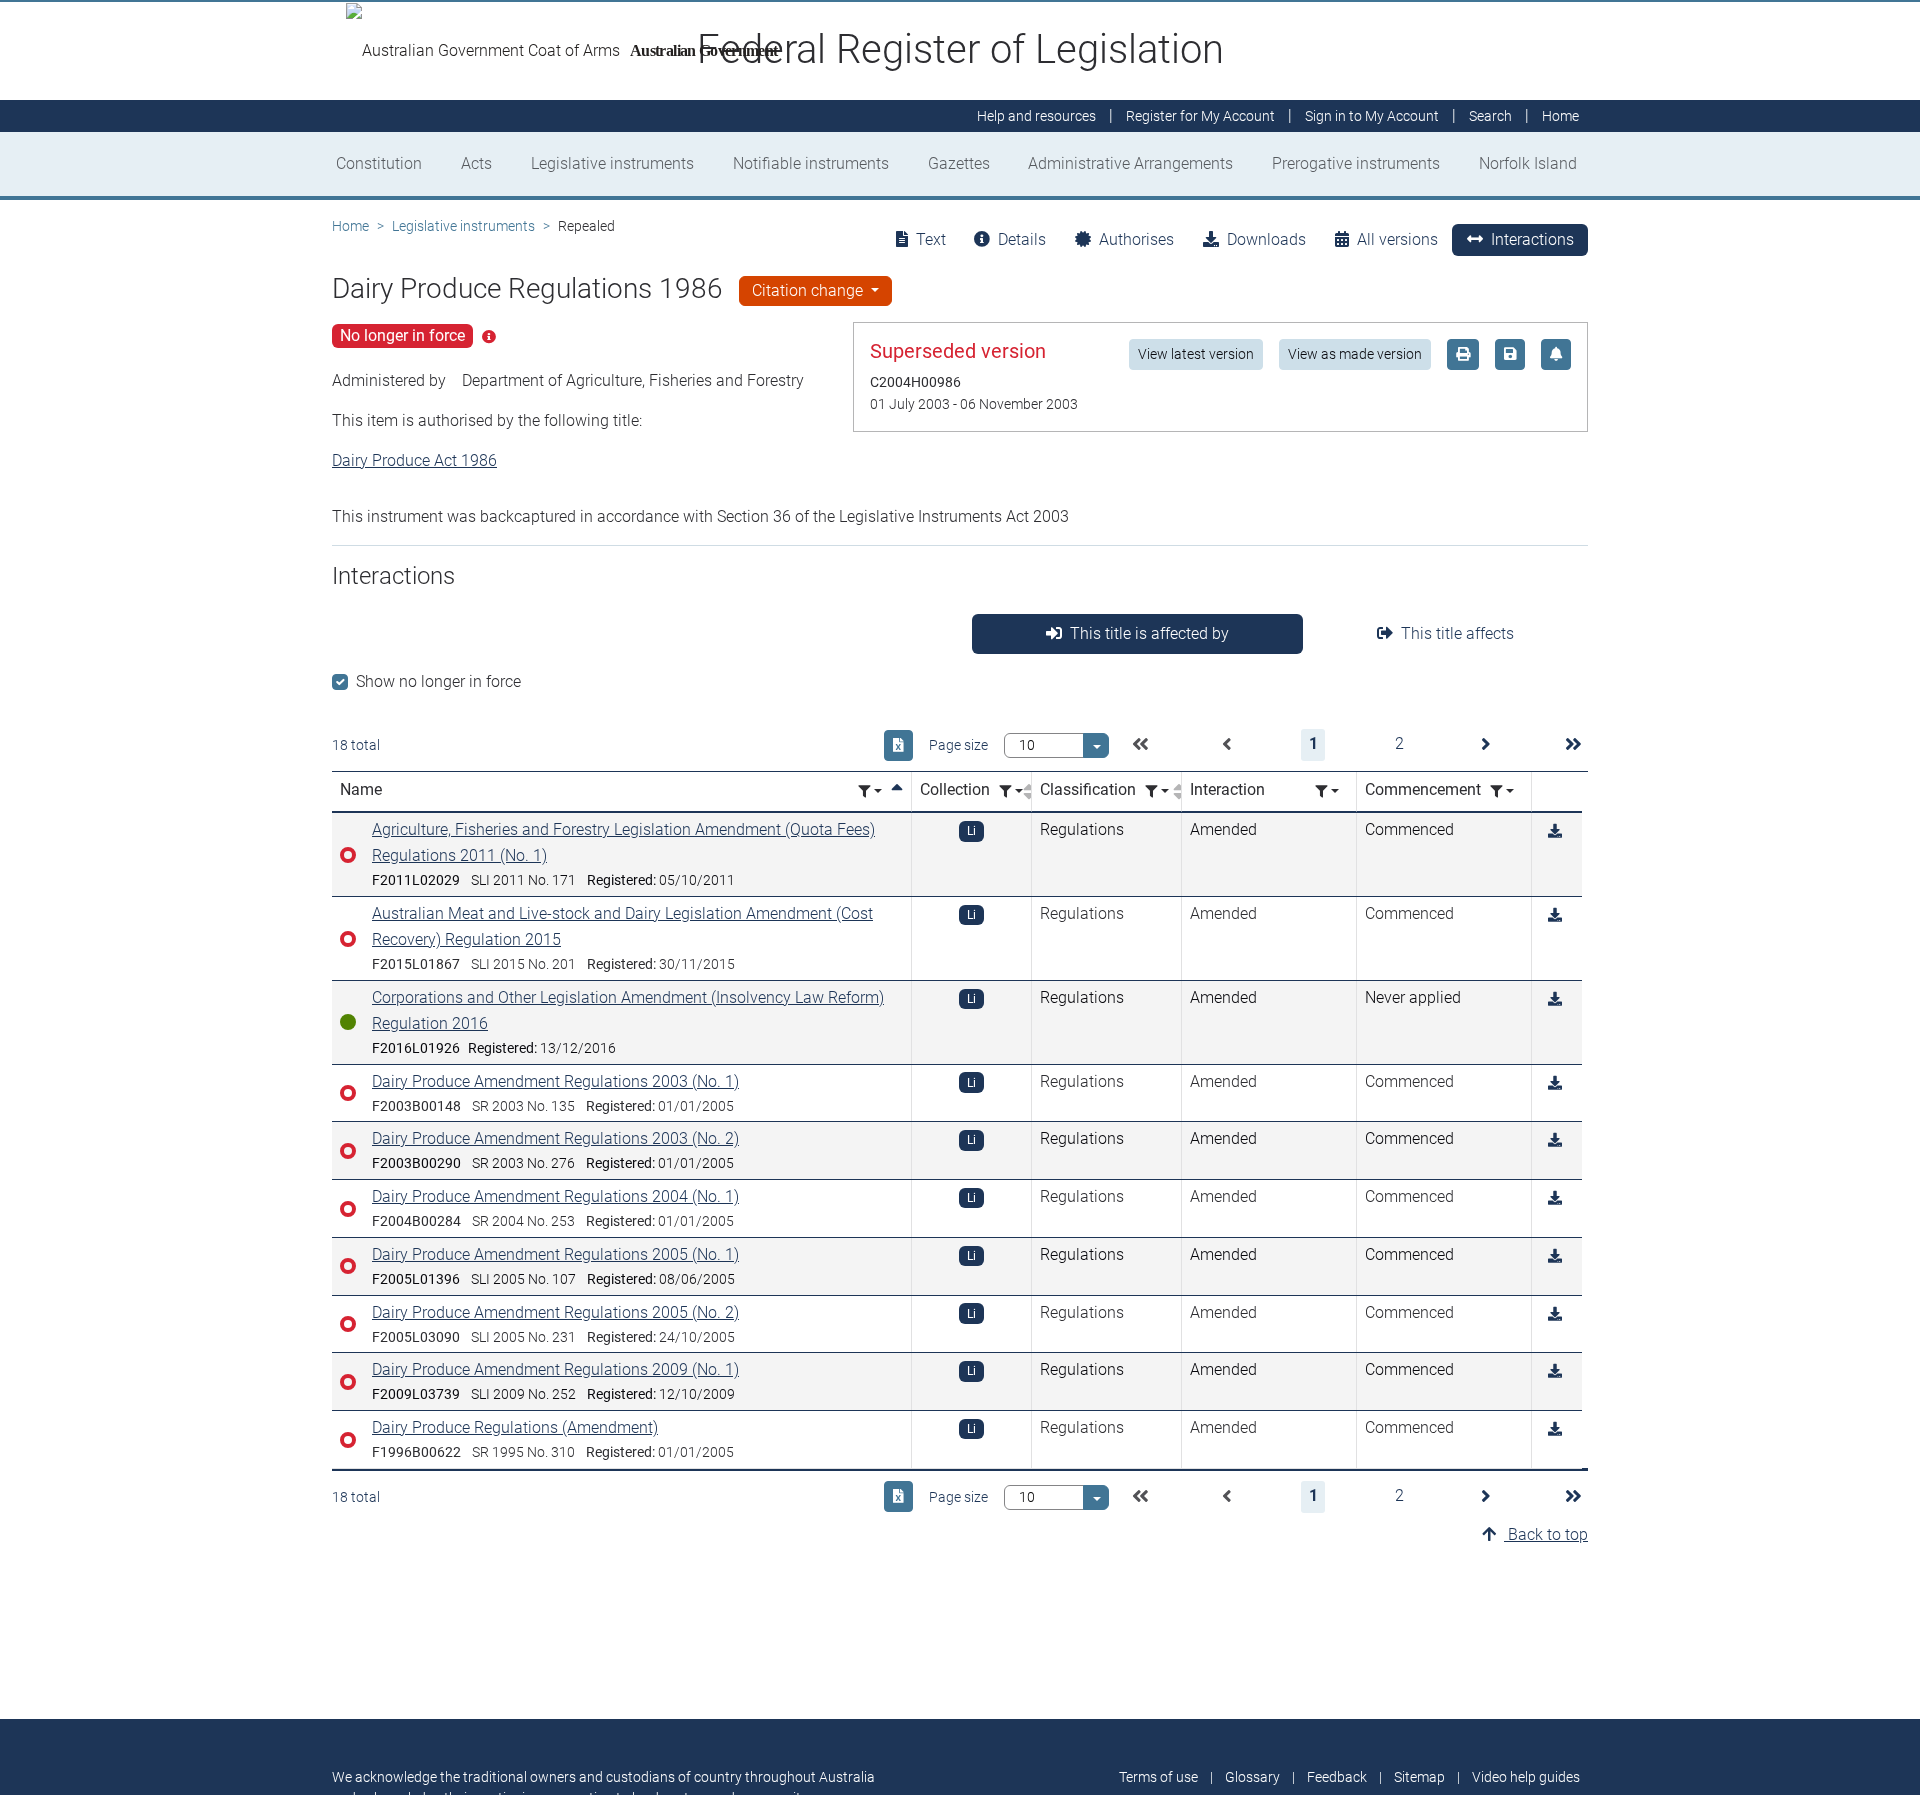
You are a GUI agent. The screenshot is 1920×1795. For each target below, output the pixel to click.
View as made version (1355, 354)
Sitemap (1419, 1777)
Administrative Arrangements (1130, 163)
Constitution (379, 163)
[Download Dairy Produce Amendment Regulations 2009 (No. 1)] (1555, 1371)
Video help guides (1526, 1777)
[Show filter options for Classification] (1157, 791)
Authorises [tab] (1136, 239)
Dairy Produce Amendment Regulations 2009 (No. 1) (555, 1369)
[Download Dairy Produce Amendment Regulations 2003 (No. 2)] (1555, 1140)
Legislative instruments (612, 163)
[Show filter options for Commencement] (1502, 791)
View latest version (1196, 354)
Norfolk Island (1528, 163)
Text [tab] (931, 239)
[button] (1140, 745)
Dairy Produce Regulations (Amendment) (515, 1427)
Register (1200, 116)
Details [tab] (1022, 239)
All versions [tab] (1397, 239)
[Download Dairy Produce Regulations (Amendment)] (1555, 1429)
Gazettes (959, 163)
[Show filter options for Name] (870, 791)
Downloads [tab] (1266, 239)
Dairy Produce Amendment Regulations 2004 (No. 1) (555, 1196)
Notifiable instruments (811, 163)
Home (350, 226)
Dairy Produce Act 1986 (414, 460)
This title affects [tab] (1457, 633)
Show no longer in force (438, 681)
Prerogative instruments (1356, 163)
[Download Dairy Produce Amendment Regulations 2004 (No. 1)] (1555, 1198)
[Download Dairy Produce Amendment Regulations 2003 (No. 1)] (1555, 1083)
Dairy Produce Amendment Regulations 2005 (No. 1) (555, 1254)
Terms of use (1158, 1777)
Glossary (1252, 1777)
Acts (476, 163)
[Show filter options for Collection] (1011, 791)
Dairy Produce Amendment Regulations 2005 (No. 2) (555, 1312)
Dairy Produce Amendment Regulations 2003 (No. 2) (555, 1138)
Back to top (1546, 1534)
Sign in (1372, 116)
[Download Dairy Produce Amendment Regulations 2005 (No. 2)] (1555, 1314)
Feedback (1337, 1777)
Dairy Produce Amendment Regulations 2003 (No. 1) (555, 1081)
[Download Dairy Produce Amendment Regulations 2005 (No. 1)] (1555, 1256)
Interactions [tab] (1532, 239)
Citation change (809, 290)
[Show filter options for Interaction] (1327, 791)
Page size (958, 745)
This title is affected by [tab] (1149, 633)
